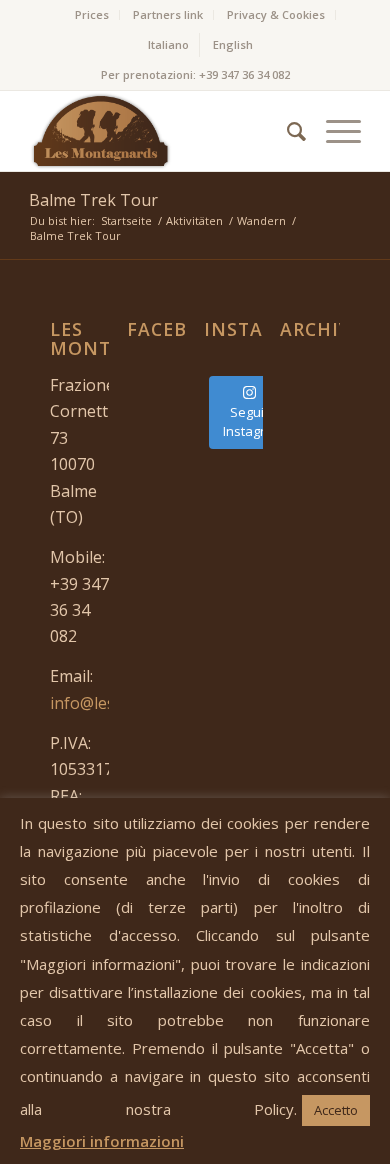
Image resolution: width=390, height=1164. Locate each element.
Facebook (178, 329)
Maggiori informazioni (102, 1141)
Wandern (261, 220)
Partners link (168, 14)
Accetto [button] (336, 1110)
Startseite (126, 220)
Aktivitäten (194, 220)
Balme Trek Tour (93, 200)
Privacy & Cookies (276, 14)
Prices (92, 14)
